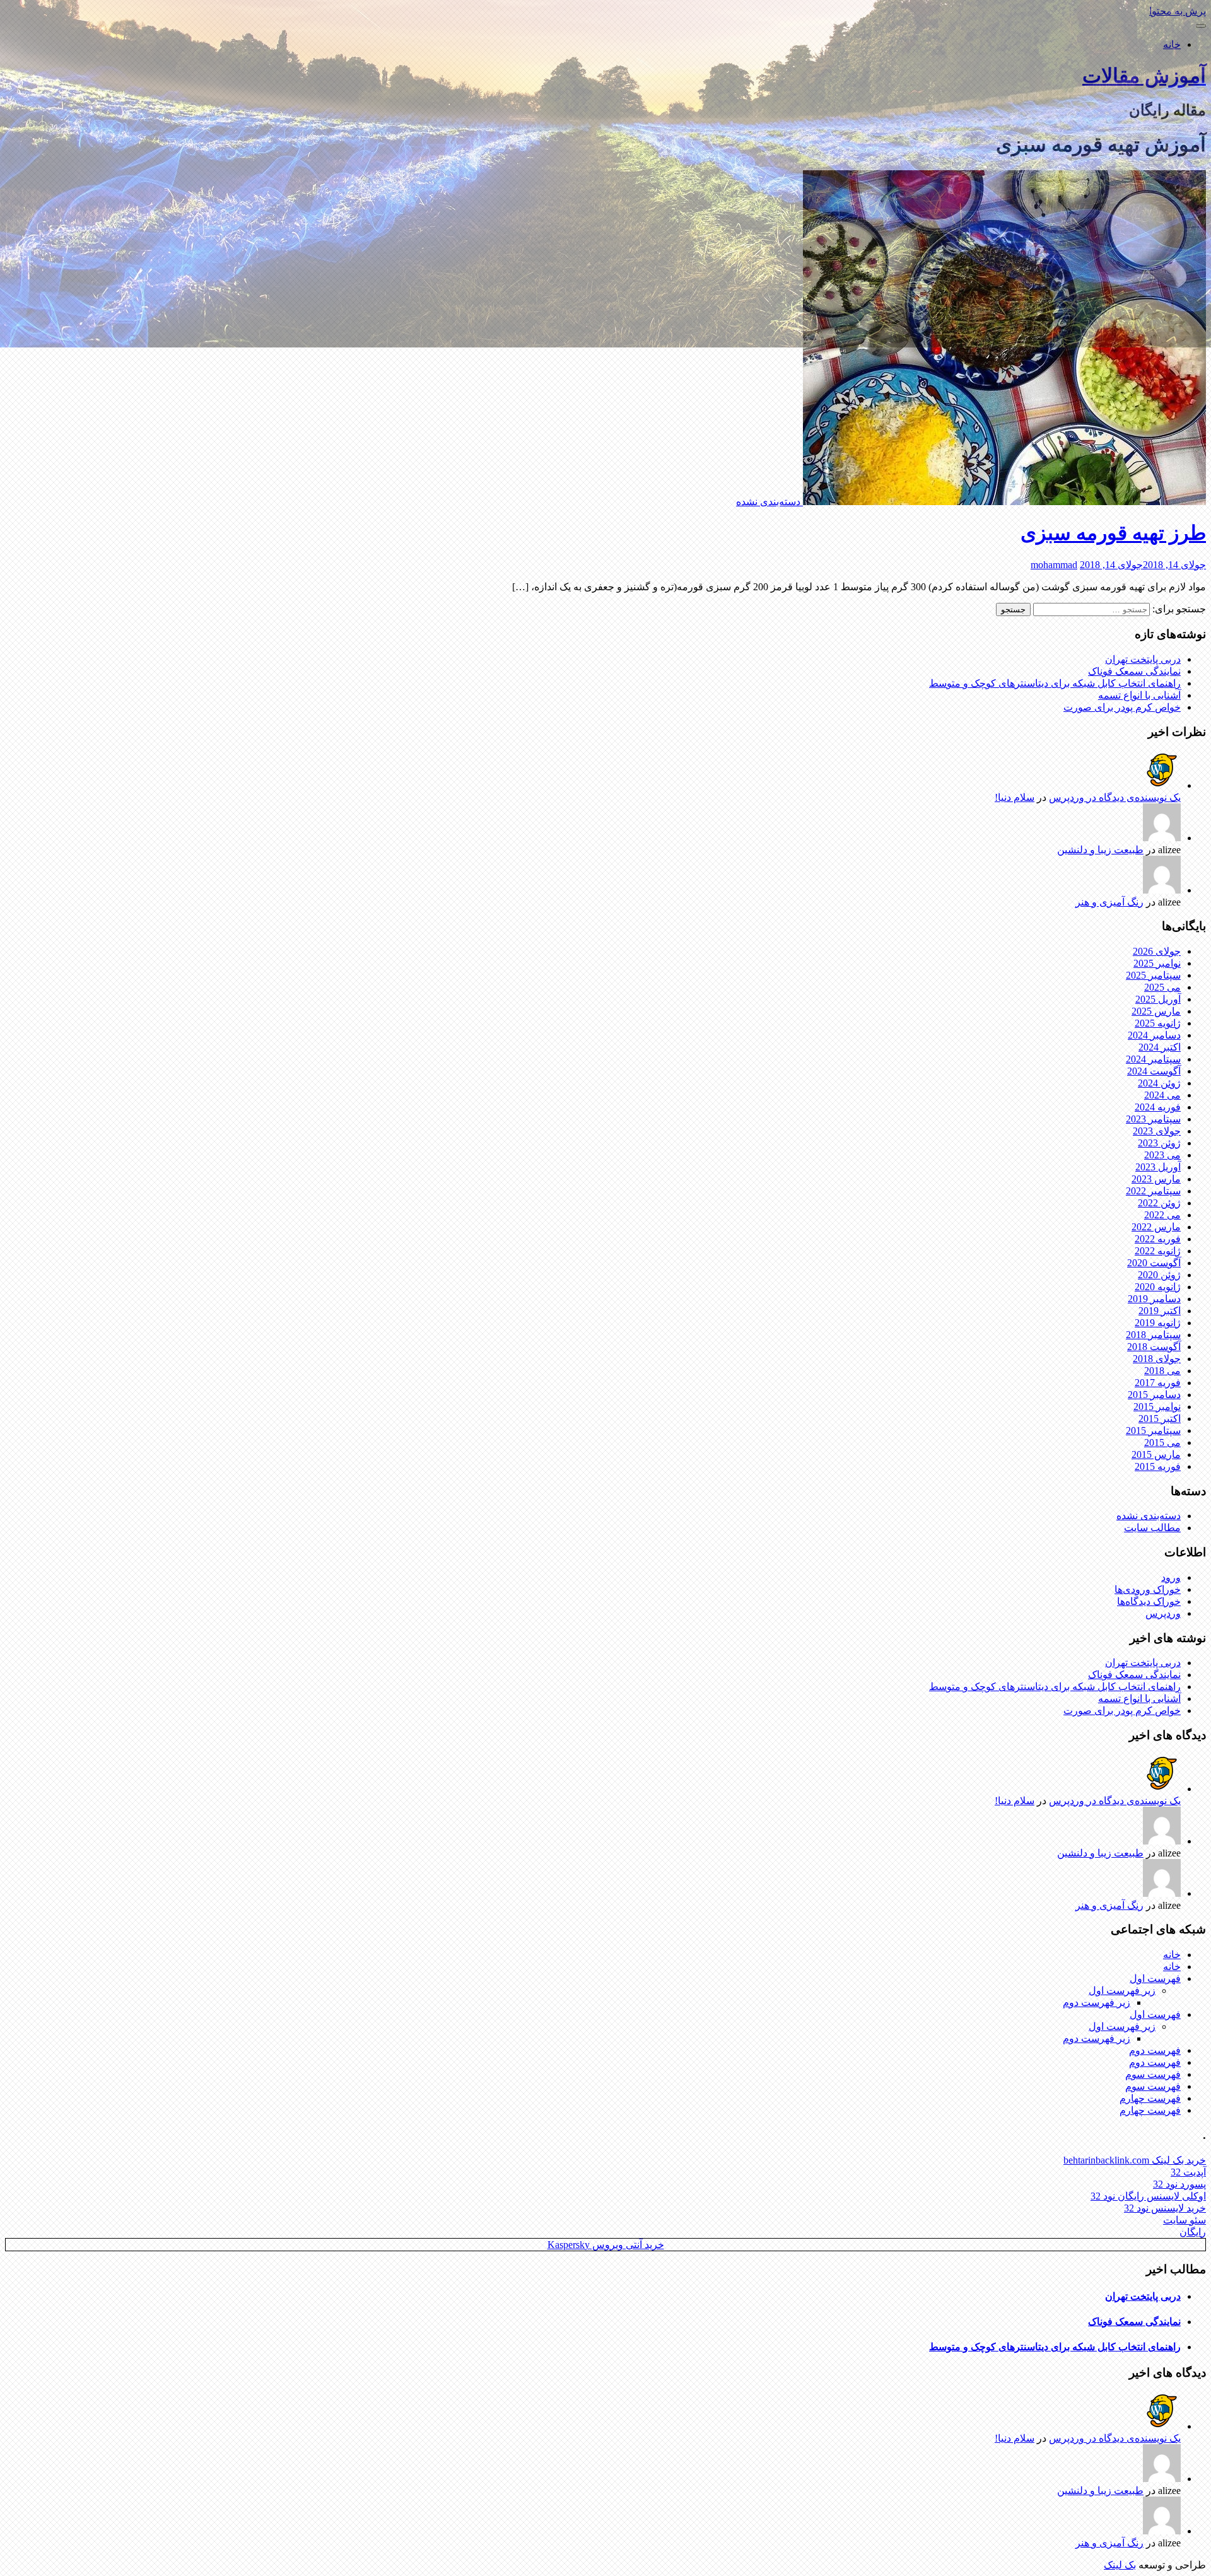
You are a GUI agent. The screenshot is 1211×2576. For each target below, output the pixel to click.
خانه (1172, 44)
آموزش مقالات (1144, 76)
